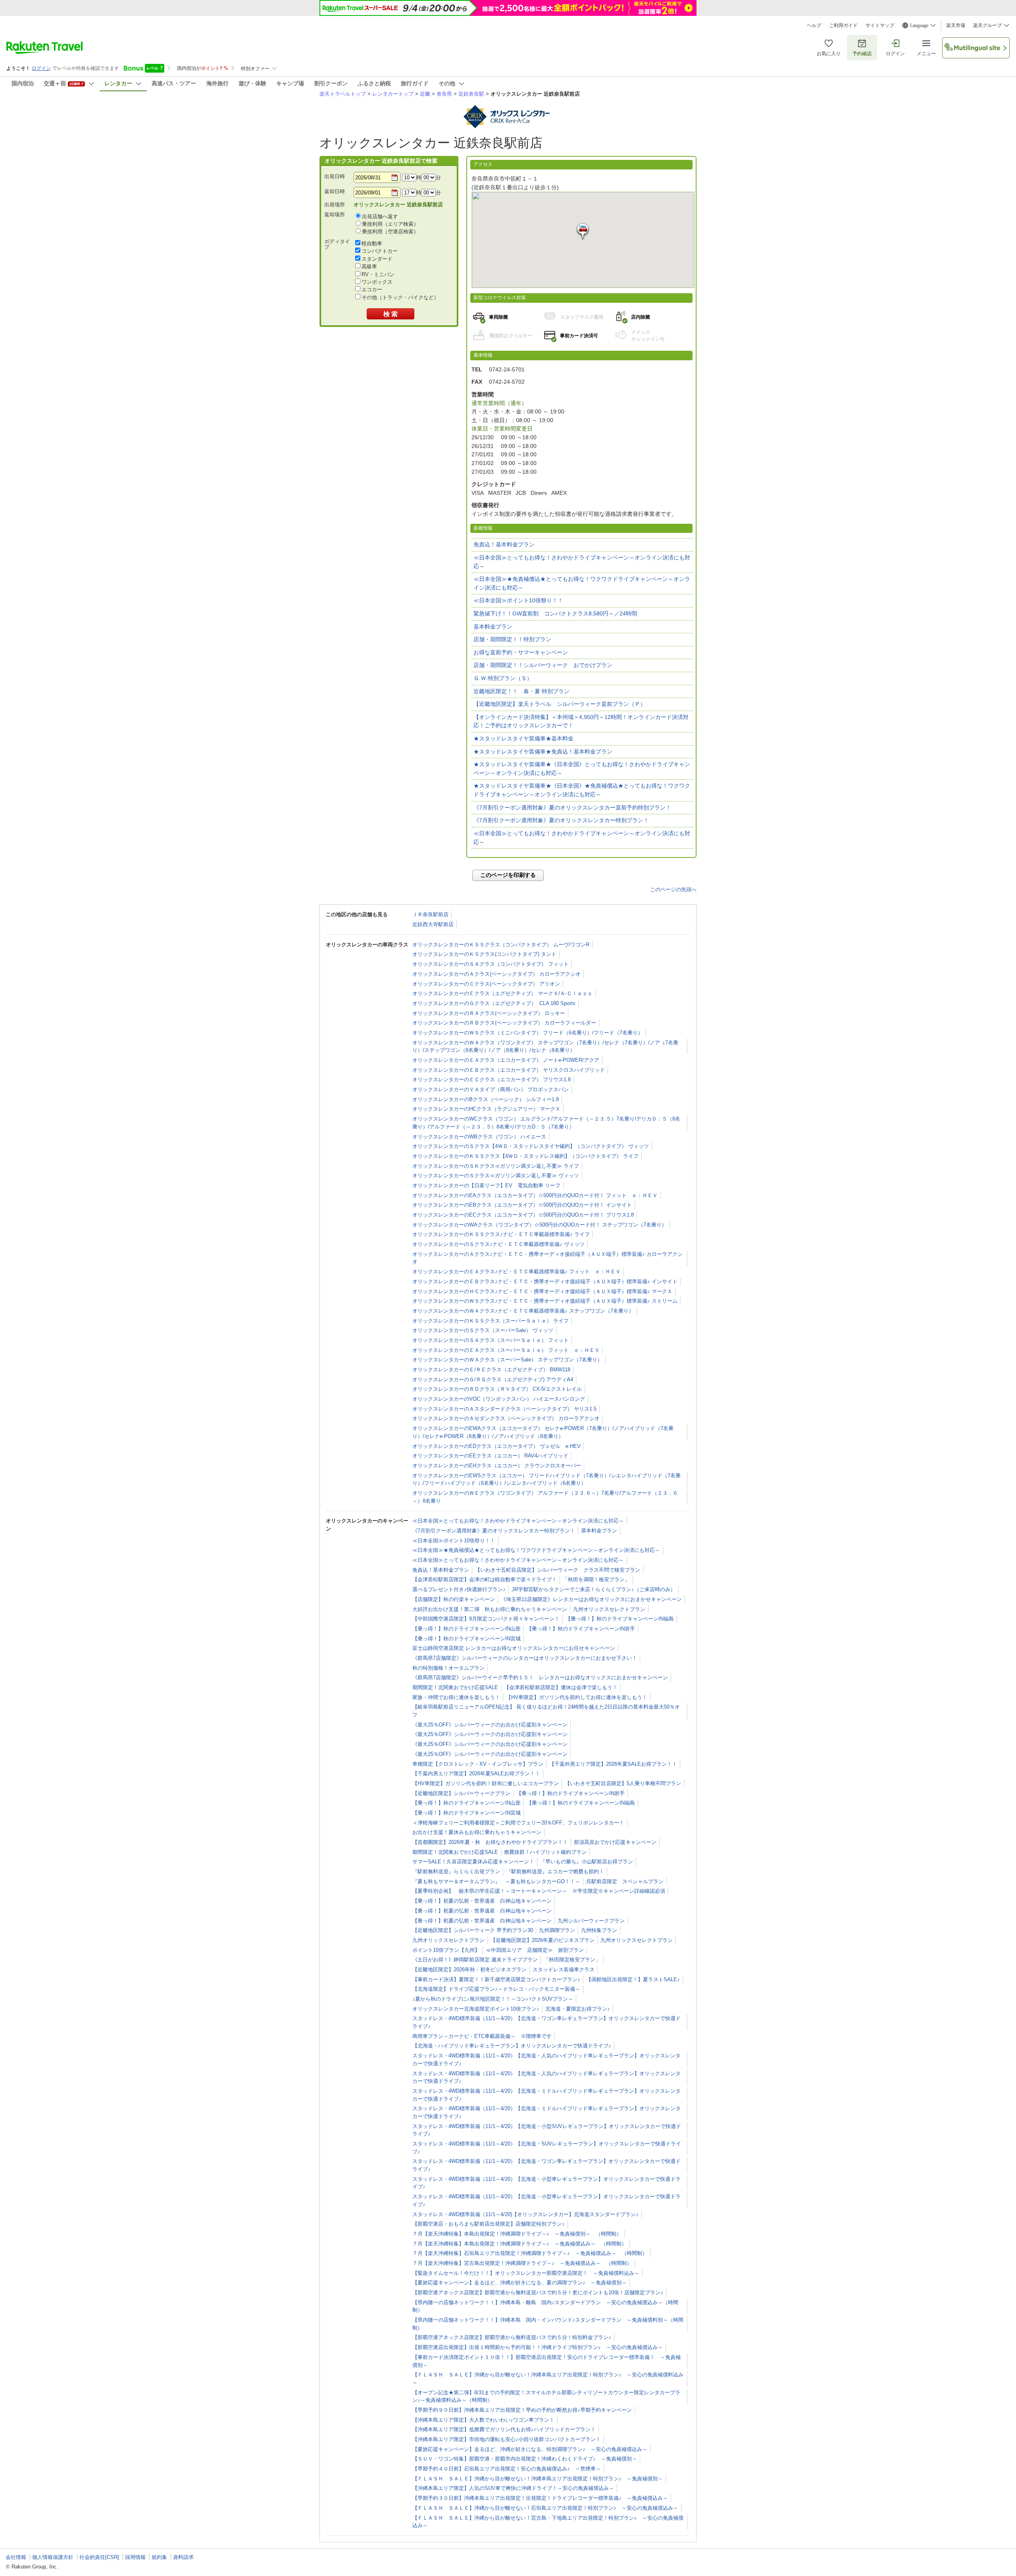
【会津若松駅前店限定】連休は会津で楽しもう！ (561, 1687)
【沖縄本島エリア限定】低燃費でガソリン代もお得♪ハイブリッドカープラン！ (504, 2429)
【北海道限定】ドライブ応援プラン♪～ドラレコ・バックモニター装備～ (496, 1989)
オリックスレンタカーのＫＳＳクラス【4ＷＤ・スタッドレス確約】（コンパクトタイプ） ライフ (525, 1156)
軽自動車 (372, 243)
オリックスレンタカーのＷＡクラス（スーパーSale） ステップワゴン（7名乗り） (507, 1360)
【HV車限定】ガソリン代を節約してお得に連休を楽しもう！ (577, 1697)
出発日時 (335, 176)
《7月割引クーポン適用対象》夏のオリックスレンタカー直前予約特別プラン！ (572, 807)
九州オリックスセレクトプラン (609, 1609)
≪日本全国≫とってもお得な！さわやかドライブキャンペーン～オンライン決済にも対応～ (582, 562)
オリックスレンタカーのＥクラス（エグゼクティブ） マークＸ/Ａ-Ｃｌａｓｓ (502, 993)
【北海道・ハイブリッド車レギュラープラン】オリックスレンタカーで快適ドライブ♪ (512, 2046)
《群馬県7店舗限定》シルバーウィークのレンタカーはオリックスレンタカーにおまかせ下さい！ (525, 1658)
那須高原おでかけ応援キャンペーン (615, 1842)
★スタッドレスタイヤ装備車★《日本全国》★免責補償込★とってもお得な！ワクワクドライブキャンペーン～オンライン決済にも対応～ (582, 790)
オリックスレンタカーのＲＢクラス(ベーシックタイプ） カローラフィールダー (504, 1023)
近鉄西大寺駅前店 (433, 924)
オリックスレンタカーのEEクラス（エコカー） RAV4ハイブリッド (490, 1456)
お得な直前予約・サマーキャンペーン (521, 652)
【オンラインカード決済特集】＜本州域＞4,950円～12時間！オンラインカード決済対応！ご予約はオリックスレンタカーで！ (581, 721)
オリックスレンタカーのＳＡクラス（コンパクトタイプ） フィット (491, 964)
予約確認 (862, 54)
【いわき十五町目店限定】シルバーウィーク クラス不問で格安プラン (558, 1570)
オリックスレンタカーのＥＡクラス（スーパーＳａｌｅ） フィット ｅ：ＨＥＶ (506, 1350)
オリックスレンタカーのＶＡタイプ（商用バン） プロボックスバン (491, 1089)
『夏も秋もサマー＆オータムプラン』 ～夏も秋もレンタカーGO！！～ (496, 1881)
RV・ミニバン (378, 274)
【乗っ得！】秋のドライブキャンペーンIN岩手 (581, 1629)
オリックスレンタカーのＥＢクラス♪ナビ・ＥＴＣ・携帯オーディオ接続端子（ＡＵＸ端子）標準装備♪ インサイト (545, 1281)
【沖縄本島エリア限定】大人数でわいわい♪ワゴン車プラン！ (483, 2420)
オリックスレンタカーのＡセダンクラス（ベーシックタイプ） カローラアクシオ (506, 1418)
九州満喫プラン (557, 1930)
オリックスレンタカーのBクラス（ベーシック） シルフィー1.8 (486, 1099)
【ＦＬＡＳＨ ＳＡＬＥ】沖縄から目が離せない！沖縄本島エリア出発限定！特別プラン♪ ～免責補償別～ (538, 2479)
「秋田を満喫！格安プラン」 (596, 1579)
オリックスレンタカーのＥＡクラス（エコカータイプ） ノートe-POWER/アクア (506, 1060)
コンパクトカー (380, 251)
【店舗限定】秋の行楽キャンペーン (454, 1599)
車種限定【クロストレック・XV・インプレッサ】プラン (478, 1764)
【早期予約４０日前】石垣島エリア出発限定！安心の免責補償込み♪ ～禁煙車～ (507, 2469)
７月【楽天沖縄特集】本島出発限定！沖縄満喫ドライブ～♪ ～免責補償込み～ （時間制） (520, 2244)
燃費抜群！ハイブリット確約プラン (545, 1852)
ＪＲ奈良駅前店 (430, 914)
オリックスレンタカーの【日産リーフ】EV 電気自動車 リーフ (486, 1185)
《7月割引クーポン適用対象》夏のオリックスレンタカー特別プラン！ (561, 820)
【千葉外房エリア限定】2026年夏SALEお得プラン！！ (613, 1764)
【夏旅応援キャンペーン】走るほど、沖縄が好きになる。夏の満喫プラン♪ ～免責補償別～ (520, 2283)
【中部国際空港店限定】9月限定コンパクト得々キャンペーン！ (486, 1619)
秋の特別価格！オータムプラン (448, 1668)
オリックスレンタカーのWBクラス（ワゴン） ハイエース (479, 1137)
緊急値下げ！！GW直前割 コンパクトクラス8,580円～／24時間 (555, 613)
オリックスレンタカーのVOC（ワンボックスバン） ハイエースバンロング (499, 1399)
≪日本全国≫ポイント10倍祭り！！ (518, 600)
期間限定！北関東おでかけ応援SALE (455, 1687)
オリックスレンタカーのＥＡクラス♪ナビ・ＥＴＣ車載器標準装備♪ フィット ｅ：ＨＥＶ (517, 1272)
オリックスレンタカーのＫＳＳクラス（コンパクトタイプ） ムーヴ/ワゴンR (501, 945)
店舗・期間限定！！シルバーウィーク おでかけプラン (543, 665)
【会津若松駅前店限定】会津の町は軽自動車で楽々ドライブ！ (485, 1579)
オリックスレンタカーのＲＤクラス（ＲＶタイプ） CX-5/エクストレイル (497, 1389)
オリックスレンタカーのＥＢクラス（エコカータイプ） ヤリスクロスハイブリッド (509, 1070)
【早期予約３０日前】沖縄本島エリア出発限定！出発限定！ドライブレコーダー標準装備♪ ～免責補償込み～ (540, 2498)
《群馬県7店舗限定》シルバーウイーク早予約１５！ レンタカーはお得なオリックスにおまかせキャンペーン (540, 1677)
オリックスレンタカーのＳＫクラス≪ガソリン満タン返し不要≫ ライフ (496, 1166)
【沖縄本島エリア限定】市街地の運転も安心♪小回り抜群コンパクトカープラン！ (507, 2439)
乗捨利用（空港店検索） (390, 232)
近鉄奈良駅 (471, 94)
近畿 (425, 94)
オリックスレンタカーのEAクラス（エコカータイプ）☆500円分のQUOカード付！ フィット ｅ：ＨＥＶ (535, 1195)
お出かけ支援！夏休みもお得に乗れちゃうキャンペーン (477, 1832)
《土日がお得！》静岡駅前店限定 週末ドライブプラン (475, 1960)
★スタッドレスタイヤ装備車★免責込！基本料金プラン (543, 752)
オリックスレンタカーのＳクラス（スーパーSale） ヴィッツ (483, 1330)
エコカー (372, 289)
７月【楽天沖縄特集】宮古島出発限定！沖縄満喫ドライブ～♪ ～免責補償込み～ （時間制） (522, 2263)
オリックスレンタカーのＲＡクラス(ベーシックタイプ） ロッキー (489, 1013)
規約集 (159, 2557)
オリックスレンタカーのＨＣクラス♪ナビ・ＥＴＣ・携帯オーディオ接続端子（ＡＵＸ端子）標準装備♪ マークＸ (542, 1291)
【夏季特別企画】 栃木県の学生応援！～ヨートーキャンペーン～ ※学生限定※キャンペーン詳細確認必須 (539, 1891)
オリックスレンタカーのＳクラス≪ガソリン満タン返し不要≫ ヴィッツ (496, 1176)
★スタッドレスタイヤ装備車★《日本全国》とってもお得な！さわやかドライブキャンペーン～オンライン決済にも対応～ (582, 769)
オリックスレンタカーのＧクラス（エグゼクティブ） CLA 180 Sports (494, 1003)
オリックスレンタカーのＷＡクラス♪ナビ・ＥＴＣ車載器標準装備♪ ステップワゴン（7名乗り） (523, 1311)
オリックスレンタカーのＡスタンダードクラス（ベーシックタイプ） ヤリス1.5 (504, 1409)
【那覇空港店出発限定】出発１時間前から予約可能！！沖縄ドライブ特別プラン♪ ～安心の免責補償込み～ (538, 2347)
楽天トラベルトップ (343, 94)
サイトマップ (880, 25)
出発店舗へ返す (380, 216)
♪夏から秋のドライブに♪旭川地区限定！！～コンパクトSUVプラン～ (493, 1999)
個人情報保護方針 (53, 2557)
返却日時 (335, 191)
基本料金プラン (493, 627)
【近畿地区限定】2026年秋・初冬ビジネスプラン (470, 1969)
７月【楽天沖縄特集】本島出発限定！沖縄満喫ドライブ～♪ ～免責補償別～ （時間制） (517, 2234)
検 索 (391, 314)
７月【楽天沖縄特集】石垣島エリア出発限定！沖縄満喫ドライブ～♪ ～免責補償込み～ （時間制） (530, 2253)
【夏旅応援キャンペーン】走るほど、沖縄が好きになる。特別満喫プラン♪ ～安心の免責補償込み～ (530, 2449)
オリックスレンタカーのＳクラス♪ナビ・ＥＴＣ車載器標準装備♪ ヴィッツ (498, 1244)
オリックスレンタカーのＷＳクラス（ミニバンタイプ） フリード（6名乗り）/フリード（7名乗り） (528, 1033)
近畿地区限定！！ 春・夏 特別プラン (521, 691)
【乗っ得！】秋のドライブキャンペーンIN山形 (467, 1629)
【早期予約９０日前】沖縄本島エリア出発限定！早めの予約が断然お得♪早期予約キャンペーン (522, 2410)
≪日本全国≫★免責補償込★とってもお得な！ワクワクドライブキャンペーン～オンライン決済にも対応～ (582, 583)
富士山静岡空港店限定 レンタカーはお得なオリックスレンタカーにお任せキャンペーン (514, 1648)
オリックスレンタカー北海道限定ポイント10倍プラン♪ (476, 2009)
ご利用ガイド (843, 25)
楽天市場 (956, 25)
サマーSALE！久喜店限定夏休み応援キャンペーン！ (473, 1862)
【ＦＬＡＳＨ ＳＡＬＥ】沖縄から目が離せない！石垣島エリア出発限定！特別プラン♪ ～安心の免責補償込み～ (545, 2508)
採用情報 (135, 2557)
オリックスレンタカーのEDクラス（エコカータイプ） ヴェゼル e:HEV (496, 1446)
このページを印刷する (508, 875)
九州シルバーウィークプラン (591, 1921)
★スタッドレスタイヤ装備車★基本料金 (523, 738)
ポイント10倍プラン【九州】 (446, 1950)
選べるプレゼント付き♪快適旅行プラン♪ (459, 1589)
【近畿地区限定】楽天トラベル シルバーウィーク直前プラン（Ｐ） (560, 704)
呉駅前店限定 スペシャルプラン (625, 1881)
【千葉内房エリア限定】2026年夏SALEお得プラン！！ (476, 1773)
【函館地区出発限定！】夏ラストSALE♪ (633, 1979)
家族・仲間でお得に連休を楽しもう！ (456, 1697)
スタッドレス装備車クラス (564, 1969)
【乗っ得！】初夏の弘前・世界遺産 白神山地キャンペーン (482, 1901)
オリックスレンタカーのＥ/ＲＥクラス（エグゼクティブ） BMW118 (491, 1370)
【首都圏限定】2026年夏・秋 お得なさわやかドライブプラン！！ (490, 1842)
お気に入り (829, 54)
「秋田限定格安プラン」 (572, 1960)
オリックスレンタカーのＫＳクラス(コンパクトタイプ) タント (484, 954)
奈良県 (444, 94)
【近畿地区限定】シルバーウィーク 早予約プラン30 (473, 1930)
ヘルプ (814, 25)
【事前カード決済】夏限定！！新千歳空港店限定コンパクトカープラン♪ (496, 1979)
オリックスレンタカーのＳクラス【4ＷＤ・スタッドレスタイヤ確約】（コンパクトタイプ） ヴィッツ (531, 1146)
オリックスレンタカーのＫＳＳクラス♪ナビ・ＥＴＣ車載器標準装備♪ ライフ (501, 1234)
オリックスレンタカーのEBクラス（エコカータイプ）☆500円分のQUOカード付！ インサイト (522, 1205)
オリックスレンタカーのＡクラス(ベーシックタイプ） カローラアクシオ (496, 974)
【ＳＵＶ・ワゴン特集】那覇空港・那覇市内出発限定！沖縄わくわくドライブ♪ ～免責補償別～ (525, 2459)
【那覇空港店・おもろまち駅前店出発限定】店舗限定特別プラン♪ (489, 2224)
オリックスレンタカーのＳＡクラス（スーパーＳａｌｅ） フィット (491, 1340)
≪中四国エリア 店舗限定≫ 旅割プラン (535, 1950)
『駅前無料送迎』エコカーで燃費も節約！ (555, 1871)
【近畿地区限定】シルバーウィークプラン (461, 1793)
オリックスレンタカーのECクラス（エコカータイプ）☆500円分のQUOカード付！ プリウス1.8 (523, 1215)
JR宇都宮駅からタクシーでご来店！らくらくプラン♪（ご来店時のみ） (594, 1589)
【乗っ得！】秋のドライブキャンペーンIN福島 (620, 1619)
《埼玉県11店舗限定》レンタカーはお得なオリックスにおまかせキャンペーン (591, 1599)
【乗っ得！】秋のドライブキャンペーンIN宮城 (467, 1639)
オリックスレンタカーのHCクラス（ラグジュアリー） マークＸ (486, 1109)
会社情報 (16, 2557)
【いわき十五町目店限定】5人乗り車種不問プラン (623, 1783)
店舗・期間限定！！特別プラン (512, 639)
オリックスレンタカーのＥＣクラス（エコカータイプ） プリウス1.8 (492, 1079)
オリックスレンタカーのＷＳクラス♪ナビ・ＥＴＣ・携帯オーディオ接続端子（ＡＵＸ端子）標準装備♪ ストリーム (545, 1301)
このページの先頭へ (673, 889)
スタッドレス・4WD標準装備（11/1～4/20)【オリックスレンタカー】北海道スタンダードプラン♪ (525, 2214)
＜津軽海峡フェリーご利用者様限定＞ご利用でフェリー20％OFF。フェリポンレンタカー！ (518, 1823)
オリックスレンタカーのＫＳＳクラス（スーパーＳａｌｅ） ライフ (491, 1321)
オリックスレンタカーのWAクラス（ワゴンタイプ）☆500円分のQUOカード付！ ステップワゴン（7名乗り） (540, 1225)
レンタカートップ (393, 94)
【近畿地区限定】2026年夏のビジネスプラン (543, 1940)
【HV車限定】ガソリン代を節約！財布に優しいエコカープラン (486, 1783)
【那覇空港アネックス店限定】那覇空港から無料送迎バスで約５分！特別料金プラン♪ (512, 2337)
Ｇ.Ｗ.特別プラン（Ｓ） (503, 678)
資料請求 (183, 2557)
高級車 (369, 266)
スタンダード (377, 259)
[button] (583, 232)
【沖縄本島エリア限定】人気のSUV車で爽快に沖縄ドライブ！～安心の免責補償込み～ (513, 2488)
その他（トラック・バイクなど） (400, 297)
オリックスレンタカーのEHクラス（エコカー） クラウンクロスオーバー (497, 1466)
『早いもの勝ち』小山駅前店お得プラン (587, 1862)
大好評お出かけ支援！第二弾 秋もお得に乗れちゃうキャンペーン (490, 1609)
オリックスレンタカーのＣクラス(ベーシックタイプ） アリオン (486, 984)
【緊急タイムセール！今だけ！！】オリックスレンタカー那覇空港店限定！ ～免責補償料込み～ (526, 2273)
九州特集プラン (599, 1930)
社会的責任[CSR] (99, 2557)
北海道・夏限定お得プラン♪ (578, 2009)
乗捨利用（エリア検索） (390, 224)
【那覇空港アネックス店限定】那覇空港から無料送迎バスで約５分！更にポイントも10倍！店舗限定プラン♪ (538, 2292)
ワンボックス (377, 282)
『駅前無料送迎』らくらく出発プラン (456, 1871)
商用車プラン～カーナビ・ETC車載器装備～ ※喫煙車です (482, 2036)
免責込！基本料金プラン (504, 544)
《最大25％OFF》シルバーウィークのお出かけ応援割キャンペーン (490, 1725)
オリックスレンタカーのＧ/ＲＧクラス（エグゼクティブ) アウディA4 (493, 1379)
